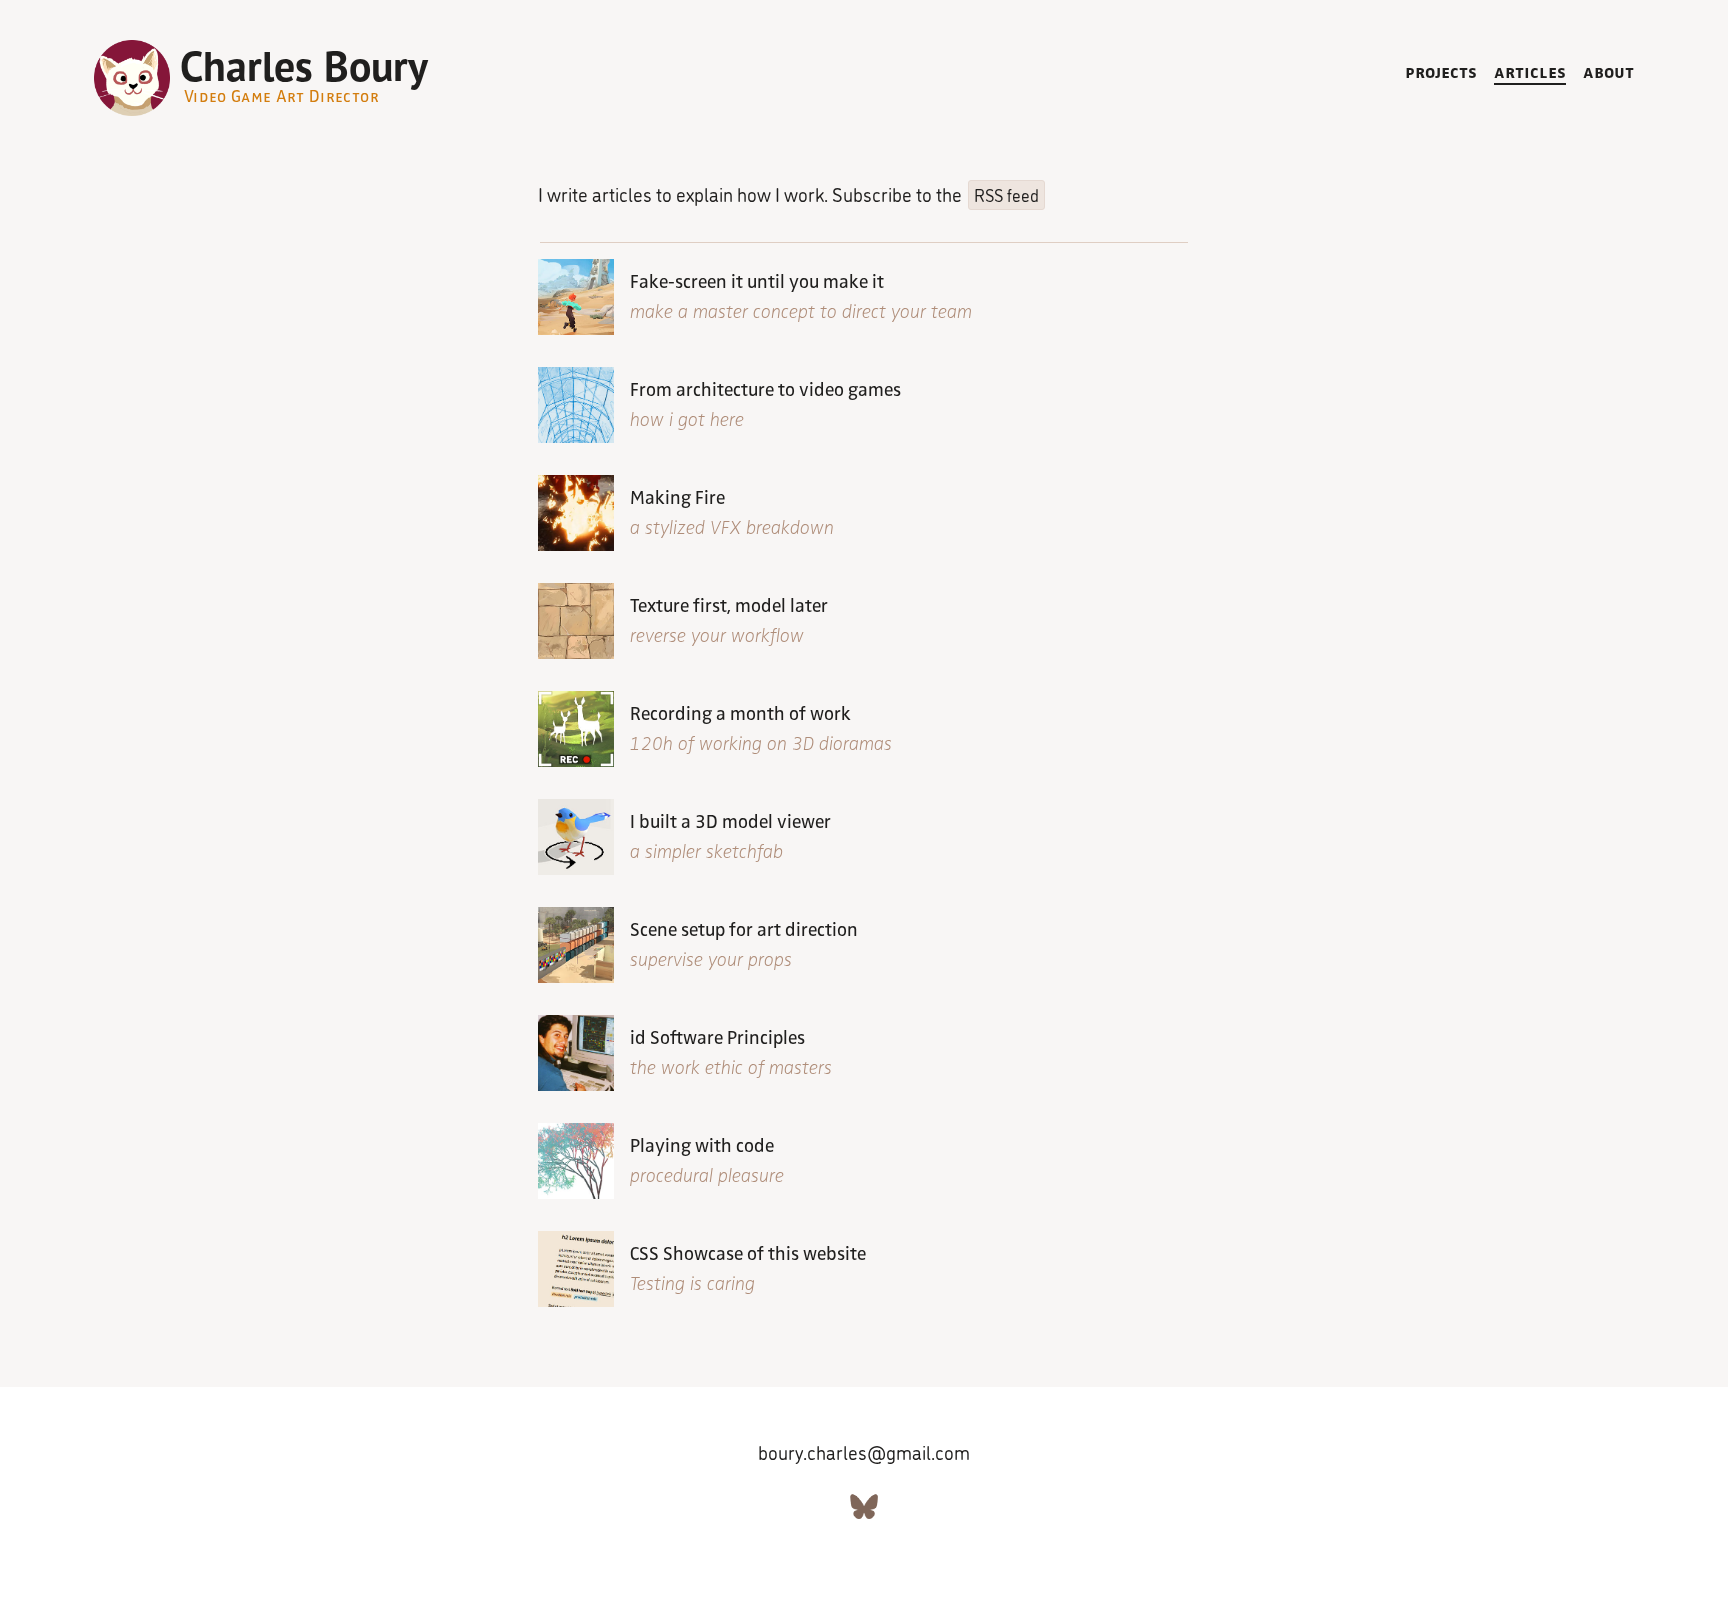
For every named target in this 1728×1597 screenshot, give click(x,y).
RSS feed (1006, 194)
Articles (1530, 70)
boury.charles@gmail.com (864, 1451)
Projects (1441, 70)
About (1608, 70)
